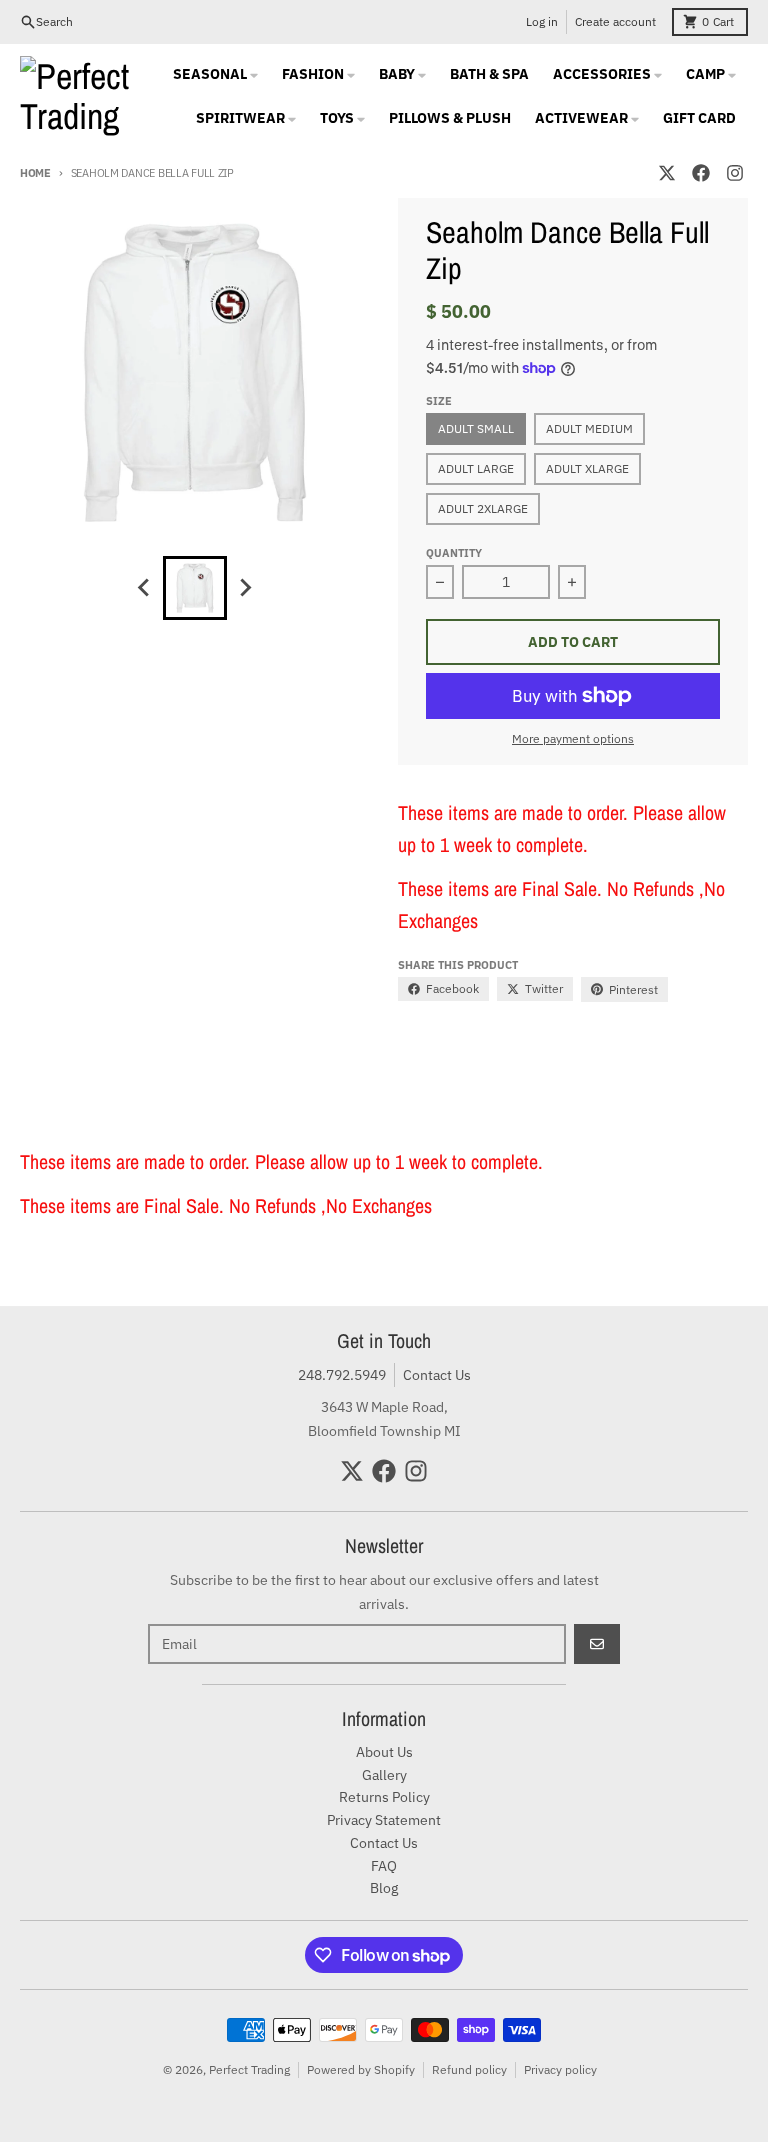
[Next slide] (245, 588)
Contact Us (437, 1375)
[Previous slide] (145, 588)
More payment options (573, 738)
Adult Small (476, 428)
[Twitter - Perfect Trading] (667, 173)
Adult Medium (589, 428)
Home (35, 173)
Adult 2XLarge (483, 508)
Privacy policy (560, 2069)
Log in (542, 21)
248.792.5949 (342, 1375)
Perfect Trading (249, 2069)
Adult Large (476, 468)
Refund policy (469, 2069)
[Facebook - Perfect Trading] (701, 173)
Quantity (454, 553)
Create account (615, 21)
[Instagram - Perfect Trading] (735, 173)
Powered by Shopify (361, 2069)
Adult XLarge (587, 468)
